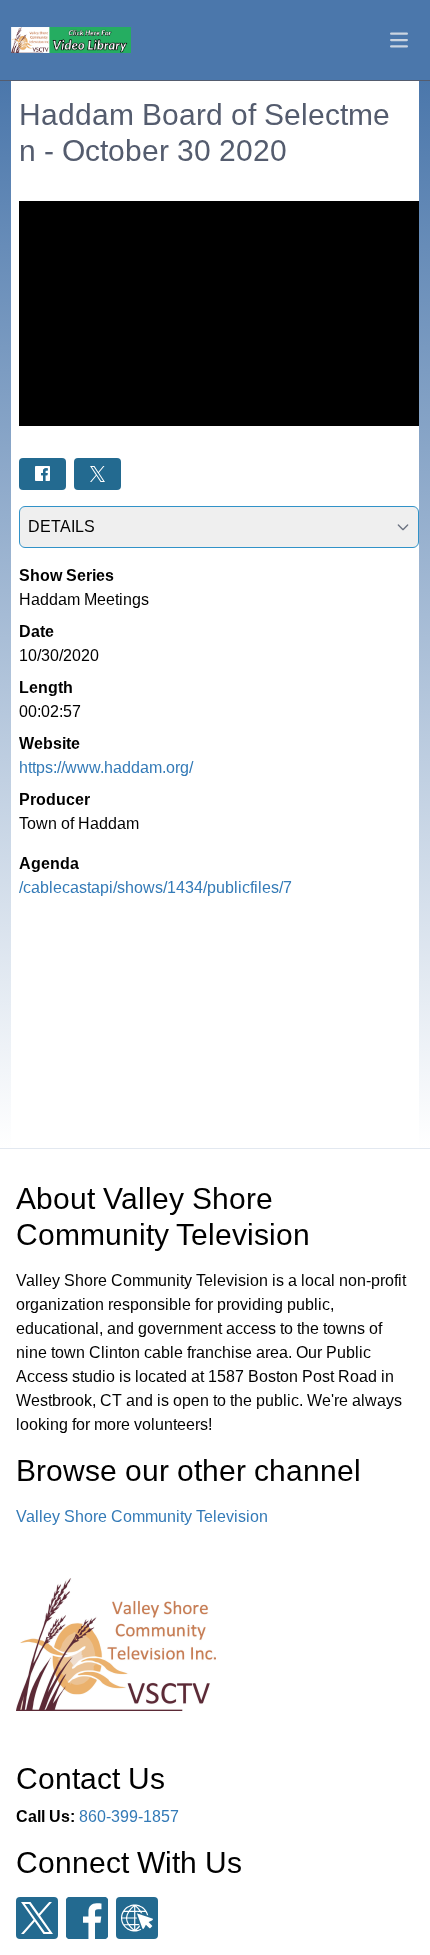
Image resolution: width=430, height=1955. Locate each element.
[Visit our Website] (137, 1918)
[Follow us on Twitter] (37, 1918)
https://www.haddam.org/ (106, 767)
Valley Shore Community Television (142, 1516)
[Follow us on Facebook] (87, 1918)
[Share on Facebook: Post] (42, 473)
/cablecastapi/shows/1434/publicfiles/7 (155, 887)
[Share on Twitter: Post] (97, 473)
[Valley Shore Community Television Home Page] (71, 40)
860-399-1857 (129, 1816)
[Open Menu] (399, 40)
